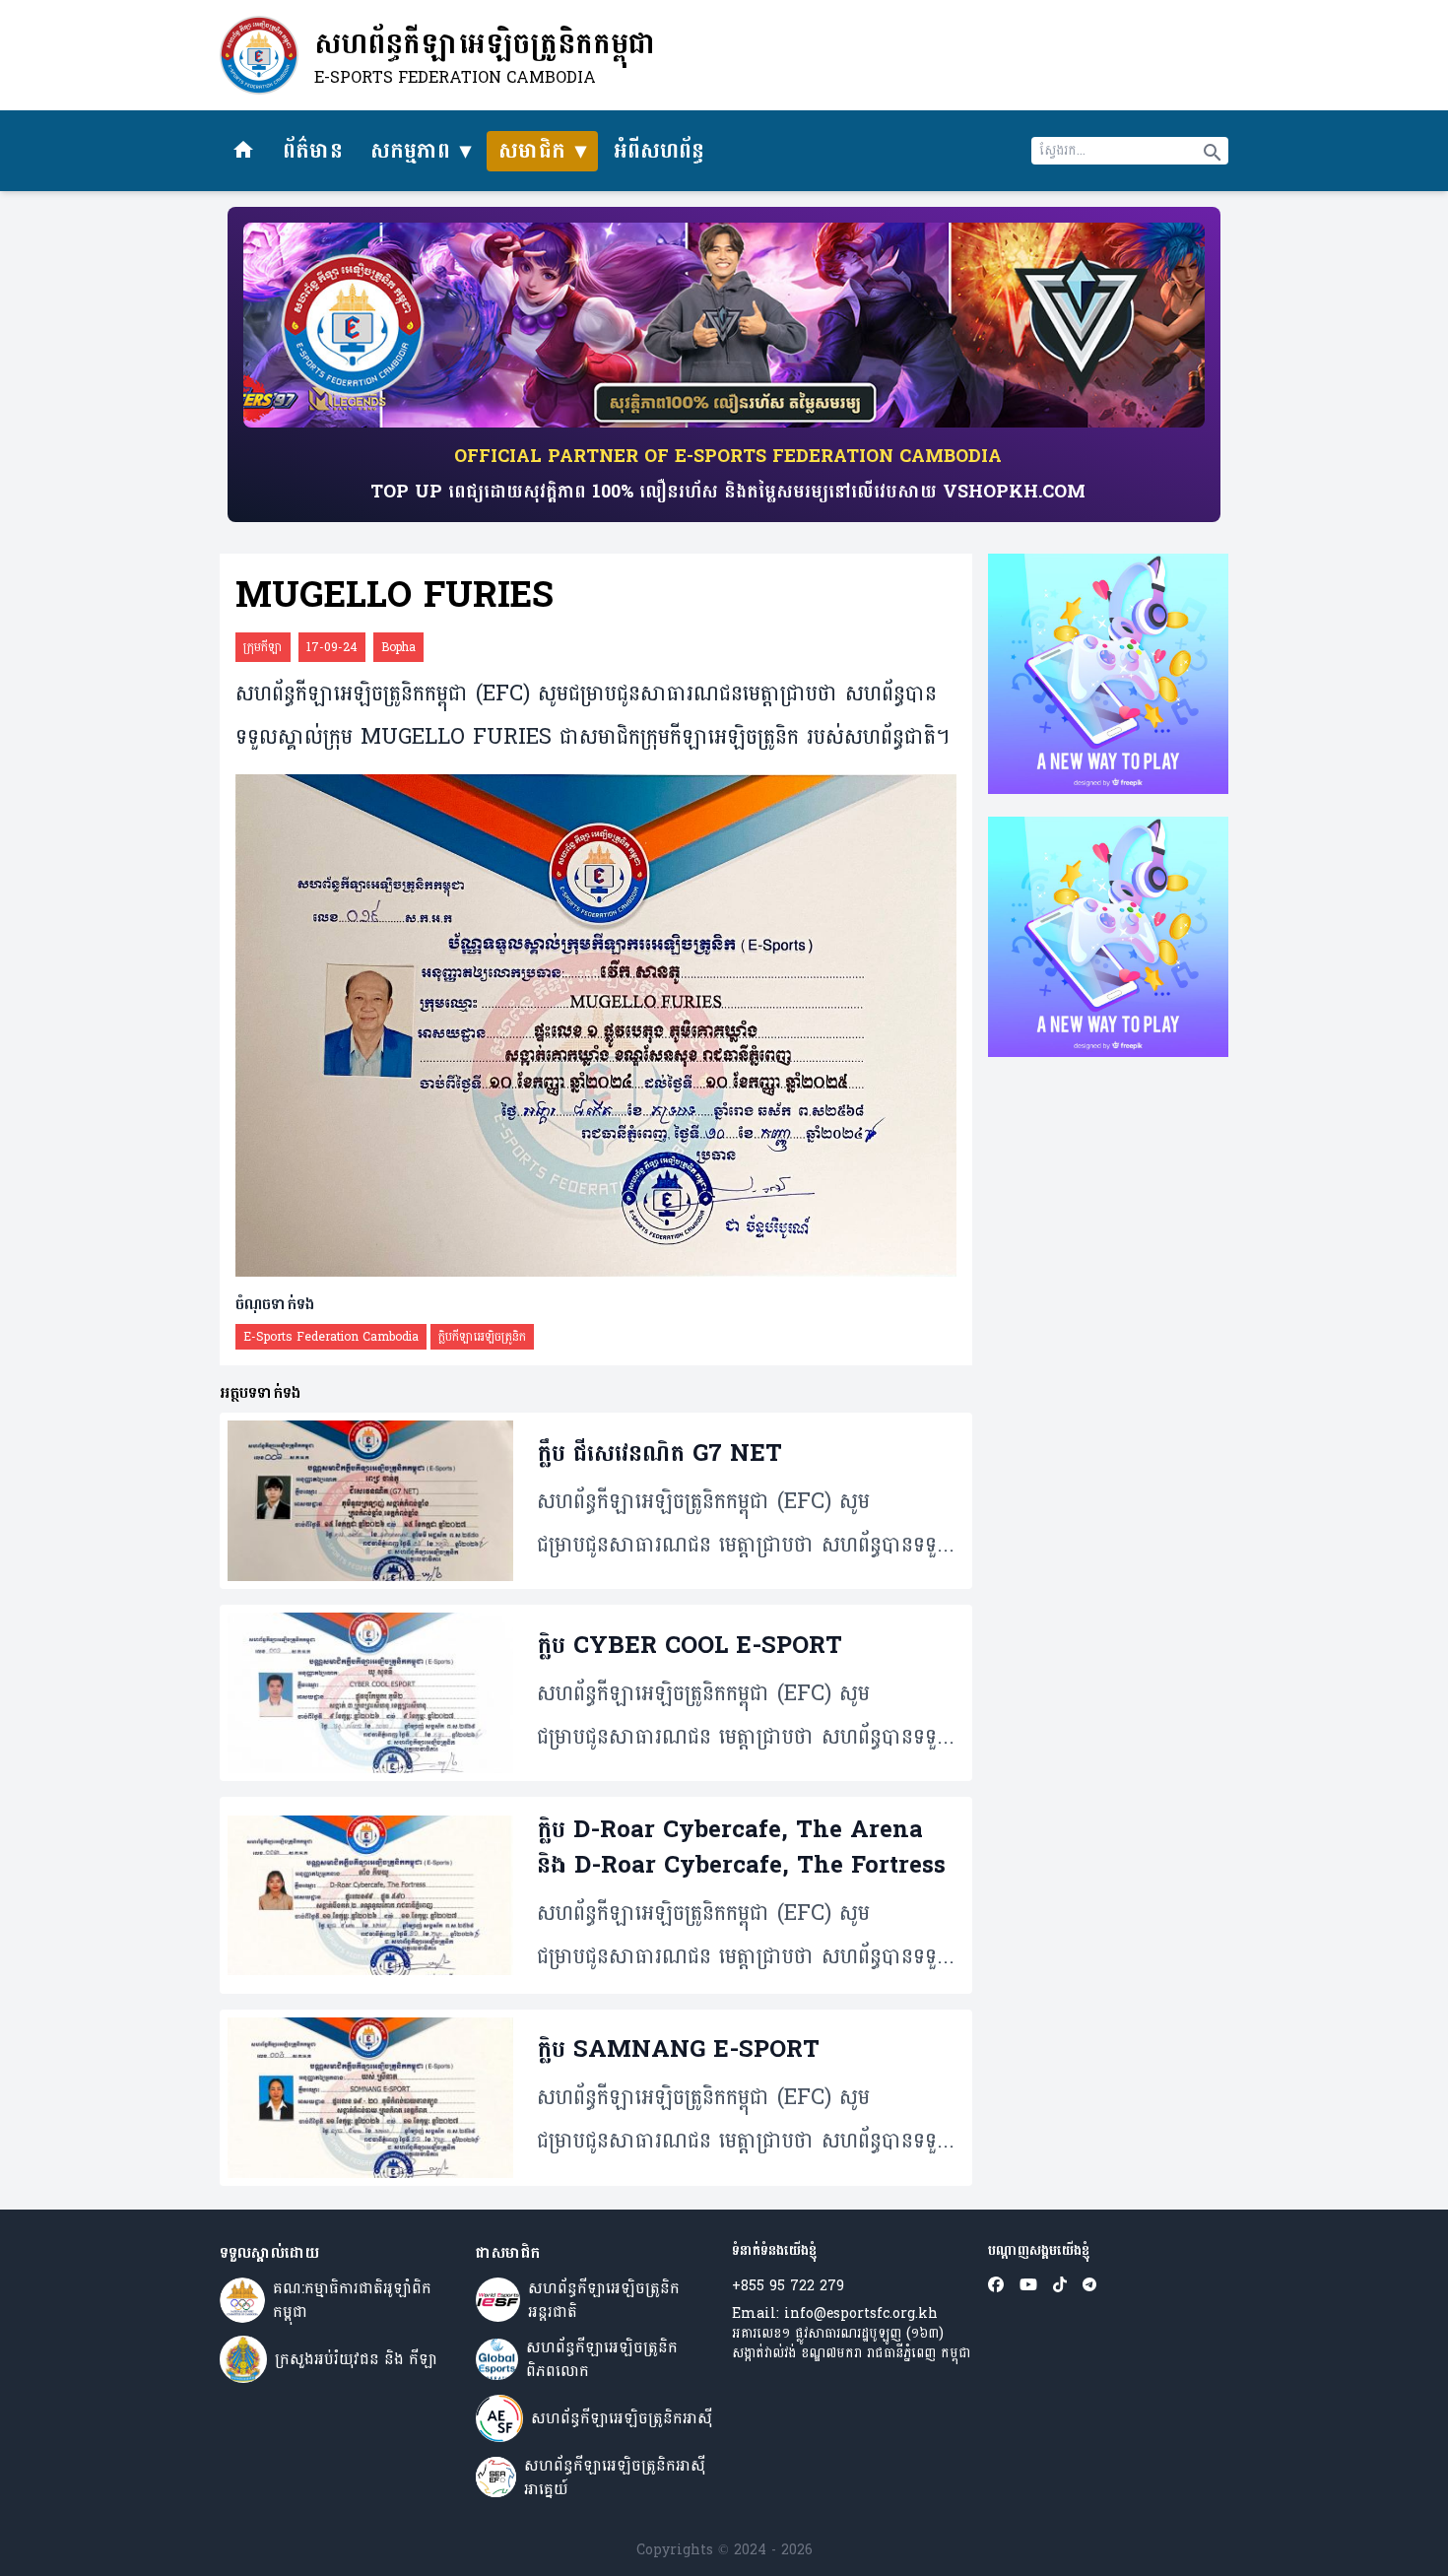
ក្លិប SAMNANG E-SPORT (678, 2050)
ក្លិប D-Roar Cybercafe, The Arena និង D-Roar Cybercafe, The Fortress (741, 1848)
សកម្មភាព (410, 151)
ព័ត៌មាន (313, 151)
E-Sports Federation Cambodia (331, 1337)
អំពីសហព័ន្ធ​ (659, 151)
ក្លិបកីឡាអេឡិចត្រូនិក (482, 1337)
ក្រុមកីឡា (263, 647)
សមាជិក (532, 151)
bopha (398, 647)
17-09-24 (332, 647)
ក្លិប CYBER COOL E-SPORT (690, 1646)
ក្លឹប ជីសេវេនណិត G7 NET (659, 1454)
